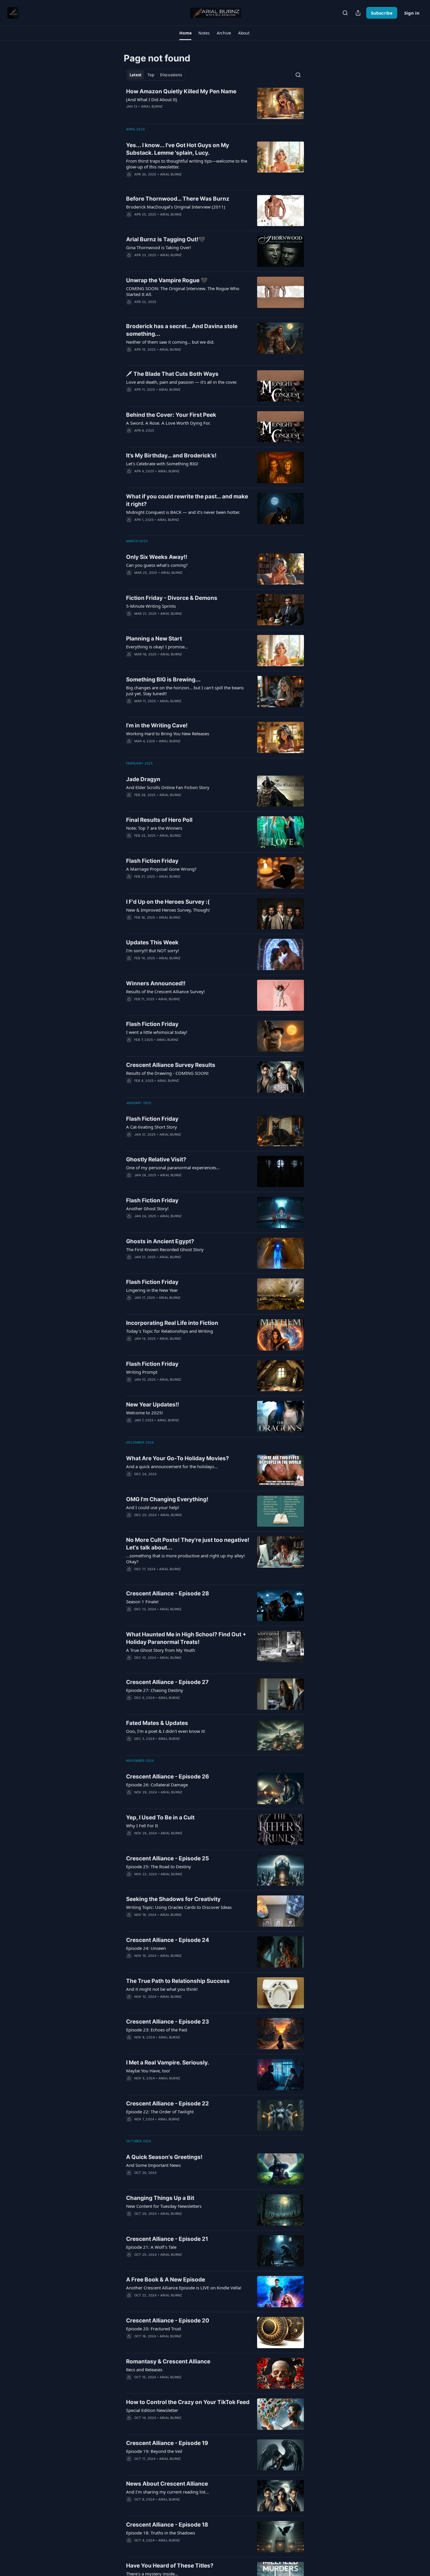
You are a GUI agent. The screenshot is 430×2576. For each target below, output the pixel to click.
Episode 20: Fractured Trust (154, 2329)
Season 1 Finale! (142, 1602)
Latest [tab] (136, 75)
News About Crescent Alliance (167, 2484)
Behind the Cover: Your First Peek (171, 415)
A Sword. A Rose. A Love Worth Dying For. (168, 423)
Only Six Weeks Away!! (157, 557)
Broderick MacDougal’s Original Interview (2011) (176, 207)
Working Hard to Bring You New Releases (168, 733)
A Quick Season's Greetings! (164, 2157)
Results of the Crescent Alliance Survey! (165, 991)
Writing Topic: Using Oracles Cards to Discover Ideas (179, 1907)
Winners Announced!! (156, 983)
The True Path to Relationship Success (178, 1981)
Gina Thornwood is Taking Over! (159, 247)
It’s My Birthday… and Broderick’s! (171, 456)
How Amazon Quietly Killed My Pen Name (181, 91)
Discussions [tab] (171, 75)
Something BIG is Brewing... (163, 680)
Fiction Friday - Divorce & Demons (172, 598)
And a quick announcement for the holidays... (172, 1466)
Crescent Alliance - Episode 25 (167, 1858)
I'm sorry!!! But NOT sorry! (153, 950)
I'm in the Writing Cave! (157, 725)
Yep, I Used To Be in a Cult (160, 1818)
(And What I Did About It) (152, 99)
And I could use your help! (153, 1507)
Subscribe (382, 13)
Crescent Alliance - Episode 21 (167, 2239)
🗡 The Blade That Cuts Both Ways (172, 374)
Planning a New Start (154, 639)
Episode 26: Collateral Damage (157, 1785)
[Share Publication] (358, 13)
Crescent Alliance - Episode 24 (168, 1940)
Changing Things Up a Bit (160, 2198)
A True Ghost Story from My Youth (161, 1650)
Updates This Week (152, 942)
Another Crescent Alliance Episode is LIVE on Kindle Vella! (184, 2288)
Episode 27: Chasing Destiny (155, 1690)
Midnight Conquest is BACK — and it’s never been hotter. (183, 512)
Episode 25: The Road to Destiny (159, 1866)
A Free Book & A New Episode (166, 2280)
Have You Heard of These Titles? (170, 2566)
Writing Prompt (142, 1372)
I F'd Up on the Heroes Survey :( (168, 902)
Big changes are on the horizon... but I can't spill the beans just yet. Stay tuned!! (185, 691)
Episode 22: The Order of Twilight (160, 2112)
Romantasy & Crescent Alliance (168, 2361)
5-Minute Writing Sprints (151, 606)
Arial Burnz (152, 106)
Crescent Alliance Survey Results (171, 1065)
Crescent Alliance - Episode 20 (168, 2321)
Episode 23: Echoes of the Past (157, 2030)
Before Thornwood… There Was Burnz (178, 199)
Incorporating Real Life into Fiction (172, 1323)
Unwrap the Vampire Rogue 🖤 (167, 280)
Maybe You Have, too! (148, 2071)
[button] (185, 33)
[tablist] (156, 75)
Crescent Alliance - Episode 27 (167, 1682)
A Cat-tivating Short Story (152, 1127)
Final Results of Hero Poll (159, 820)
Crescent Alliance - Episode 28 (168, 1593)
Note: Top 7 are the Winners (154, 828)
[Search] (345, 13)
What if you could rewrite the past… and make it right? (187, 500)
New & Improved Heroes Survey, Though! (168, 910)
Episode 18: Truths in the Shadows (161, 2533)
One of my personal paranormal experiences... (173, 1168)
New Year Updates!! (153, 1405)
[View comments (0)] (171, 114)
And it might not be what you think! (162, 1989)
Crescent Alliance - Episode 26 (168, 1777)
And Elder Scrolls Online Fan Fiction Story (168, 787)
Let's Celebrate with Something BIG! (162, 464)
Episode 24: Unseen (146, 1948)
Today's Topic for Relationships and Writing (170, 1331)
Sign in (412, 13)
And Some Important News (153, 2165)
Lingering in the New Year (152, 1290)
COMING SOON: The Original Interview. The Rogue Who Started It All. (183, 291)
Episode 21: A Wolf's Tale (151, 2247)
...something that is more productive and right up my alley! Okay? (185, 1559)
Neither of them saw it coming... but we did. (170, 342)
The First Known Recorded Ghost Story (165, 1249)
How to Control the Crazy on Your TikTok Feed (188, 2402)
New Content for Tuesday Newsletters (164, 2206)
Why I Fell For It (142, 1826)
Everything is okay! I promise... (157, 647)
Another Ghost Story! (147, 1208)
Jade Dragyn (143, 779)
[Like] (130, 357)
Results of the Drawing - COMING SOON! (167, 1073)
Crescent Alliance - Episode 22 (167, 2104)
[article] (215, 103)
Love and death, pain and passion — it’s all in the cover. (182, 382)
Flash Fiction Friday (152, 861)
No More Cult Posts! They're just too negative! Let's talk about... (188, 1544)
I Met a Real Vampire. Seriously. (168, 2063)
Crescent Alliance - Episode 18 (167, 2525)
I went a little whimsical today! (157, 1032)
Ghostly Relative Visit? (156, 1159)
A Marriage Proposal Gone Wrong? (161, 869)
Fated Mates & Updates (157, 1723)
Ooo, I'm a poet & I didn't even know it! (166, 1731)
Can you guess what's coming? (157, 565)
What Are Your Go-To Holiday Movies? (178, 1458)
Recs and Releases (144, 2370)
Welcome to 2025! (145, 1413)
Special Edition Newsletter (152, 2410)
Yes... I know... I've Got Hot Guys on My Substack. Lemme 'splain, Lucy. (178, 149)
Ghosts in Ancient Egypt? (160, 1241)
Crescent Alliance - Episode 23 (168, 2022)
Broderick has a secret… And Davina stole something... (182, 330)
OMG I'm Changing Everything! (167, 1499)
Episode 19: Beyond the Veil (154, 2451)
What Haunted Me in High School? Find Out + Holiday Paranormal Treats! (186, 1638)
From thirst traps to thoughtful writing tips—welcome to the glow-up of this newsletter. (187, 164)
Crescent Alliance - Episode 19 (167, 2443)
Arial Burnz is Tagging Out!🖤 (166, 239)
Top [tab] (151, 75)
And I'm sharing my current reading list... (167, 2492)
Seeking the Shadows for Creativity (173, 1899)
